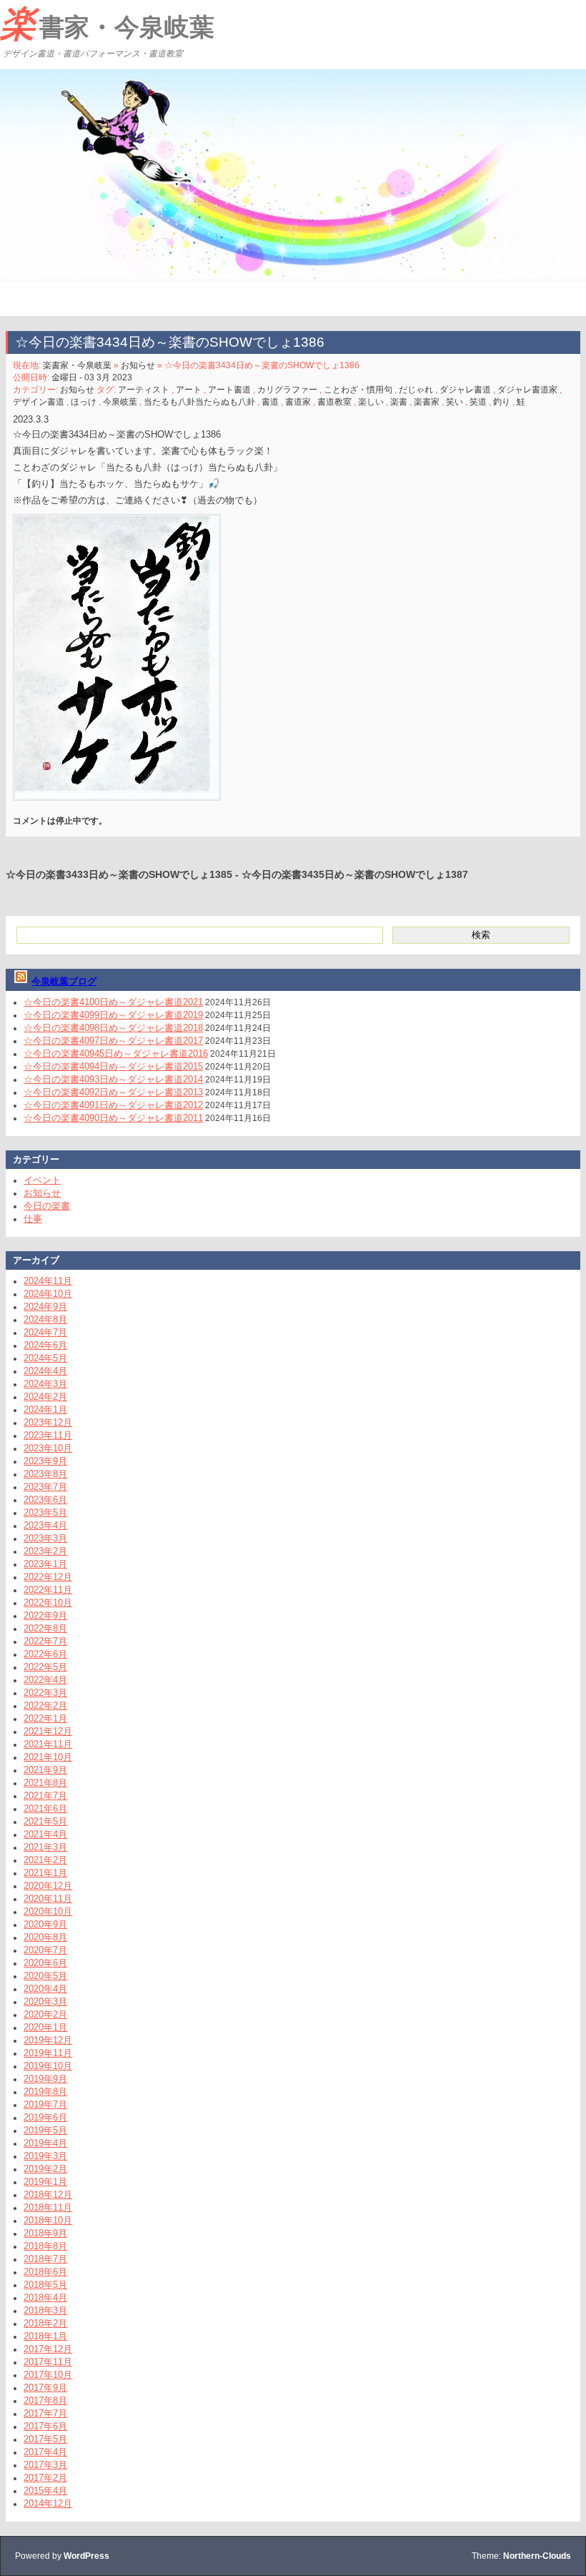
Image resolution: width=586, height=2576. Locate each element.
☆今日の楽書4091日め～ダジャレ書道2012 (113, 1105)
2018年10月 (48, 2220)
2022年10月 (48, 1603)
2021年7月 (45, 1796)
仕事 (33, 1219)
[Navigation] (13, 298)
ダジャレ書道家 (527, 390)
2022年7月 (45, 1641)
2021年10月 (48, 1757)
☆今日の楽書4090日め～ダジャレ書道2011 (113, 1118)
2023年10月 (48, 1448)
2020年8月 (45, 1937)
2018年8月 (45, 2246)
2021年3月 (45, 1847)
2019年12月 (48, 2040)
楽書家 (427, 402)
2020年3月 (45, 2002)
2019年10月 (48, 2066)
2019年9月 (45, 2079)
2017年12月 (48, 2349)
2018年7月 (45, 2259)
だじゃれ (416, 390)
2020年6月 (45, 1963)
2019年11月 (48, 2053)
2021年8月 (45, 1783)
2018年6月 (45, 2272)
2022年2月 (45, 1706)
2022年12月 (48, 1577)
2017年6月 (45, 2426)
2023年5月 (45, 1512)
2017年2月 (45, 2478)
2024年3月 (45, 1384)
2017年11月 (48, 2362)
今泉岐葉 (120, 402)
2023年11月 (48, 1435)
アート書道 (229, 390)
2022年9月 (45, 1615)
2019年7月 (45, 2104)
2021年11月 (48, 1744)
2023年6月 (45, 1500)
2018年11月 (48, 2207)
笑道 (478, 402)
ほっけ (84, 402)
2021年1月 (45, 1873)
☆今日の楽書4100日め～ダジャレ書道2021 (113, 1002)
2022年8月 (45, 1628)
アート (189, 390)
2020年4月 (45, 1989)
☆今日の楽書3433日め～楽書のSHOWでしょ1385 (119, 874)
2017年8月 (45, 2400)
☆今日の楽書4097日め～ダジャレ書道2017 (113, 1041)
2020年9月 (45, 1924)
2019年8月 (45, 2092)
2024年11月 (48, 1281)
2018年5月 (45, 2285)
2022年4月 (45, 1680)
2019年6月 (45, 2117)
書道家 (298, 402)
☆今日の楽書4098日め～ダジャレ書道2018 (113, 1028)
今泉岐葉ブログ (64, 981)
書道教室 (334, 402)
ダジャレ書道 (465, 390)
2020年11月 (48, 1899)
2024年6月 (45, 1345)
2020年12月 (48, 1886)
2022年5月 (45, 1667)
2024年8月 (45, 1319)
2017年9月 (45, 2388)
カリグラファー (287, 390)
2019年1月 (45, 2182)
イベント (42, 1180)
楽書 (399, 402)
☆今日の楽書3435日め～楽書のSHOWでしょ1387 (355, 874)
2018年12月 (48, 2195)
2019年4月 (45, 2143)
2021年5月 (45, 1821)
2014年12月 (48, 2503)
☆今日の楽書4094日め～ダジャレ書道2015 (113, 1066)
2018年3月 (45, 2310)
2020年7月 (45, 1950)
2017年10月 (48, 2375)
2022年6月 (45, 1654)
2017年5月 (45, 2439)
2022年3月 (45, 1693)
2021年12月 (48, 1731)
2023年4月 (45, 1525)
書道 (270, 402)
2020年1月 (45, 2027)
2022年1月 (45, 1718)
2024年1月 (45, 1410)
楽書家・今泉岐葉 (107, 24)
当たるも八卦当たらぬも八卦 (199, 402)
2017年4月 (45, 2452)
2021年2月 (45, 1860)
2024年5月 (45, 1358)
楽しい (371, 402)
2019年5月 (45, 2130)
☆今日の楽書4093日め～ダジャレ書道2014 (113, 1079)
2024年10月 (48, 1294)
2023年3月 (45, 1538)
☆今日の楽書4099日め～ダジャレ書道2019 (113, 1015)
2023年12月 (48, 1422)
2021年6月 (45, 1808)
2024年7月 (45, 1332)
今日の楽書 (47, 1206)
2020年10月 (48, 1911)
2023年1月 (45, 1564)
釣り (502, 402)
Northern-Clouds (537, 2556)
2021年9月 (45, 1770)
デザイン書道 (39, 402)
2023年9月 (45, 1461)
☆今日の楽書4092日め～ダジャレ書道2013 (113, 1092)
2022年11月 (48, 1590)
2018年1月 (45, 2336)
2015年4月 (45, 2491)
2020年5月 (45, 1976)
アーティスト (144, 390)
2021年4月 (45, 1834)
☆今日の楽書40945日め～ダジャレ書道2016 (116, 1053)
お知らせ (138, 365)
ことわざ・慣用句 (358, 390)
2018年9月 (45, 2233)
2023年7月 (45, 1487)
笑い (455, 402)
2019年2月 (45, 2169)
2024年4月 (45, 1371)
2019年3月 (45, 2156)
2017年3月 (45, 2465)
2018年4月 (45, 2298)
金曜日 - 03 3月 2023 (92, 377)
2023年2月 (45, 1551)
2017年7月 (45, 2413)
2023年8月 (45, 1474)
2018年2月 (45, 2323)
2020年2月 (45, 2014)
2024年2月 (45, 1397)
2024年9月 (45, 1307)
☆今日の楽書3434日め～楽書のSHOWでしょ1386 (170, 342)
